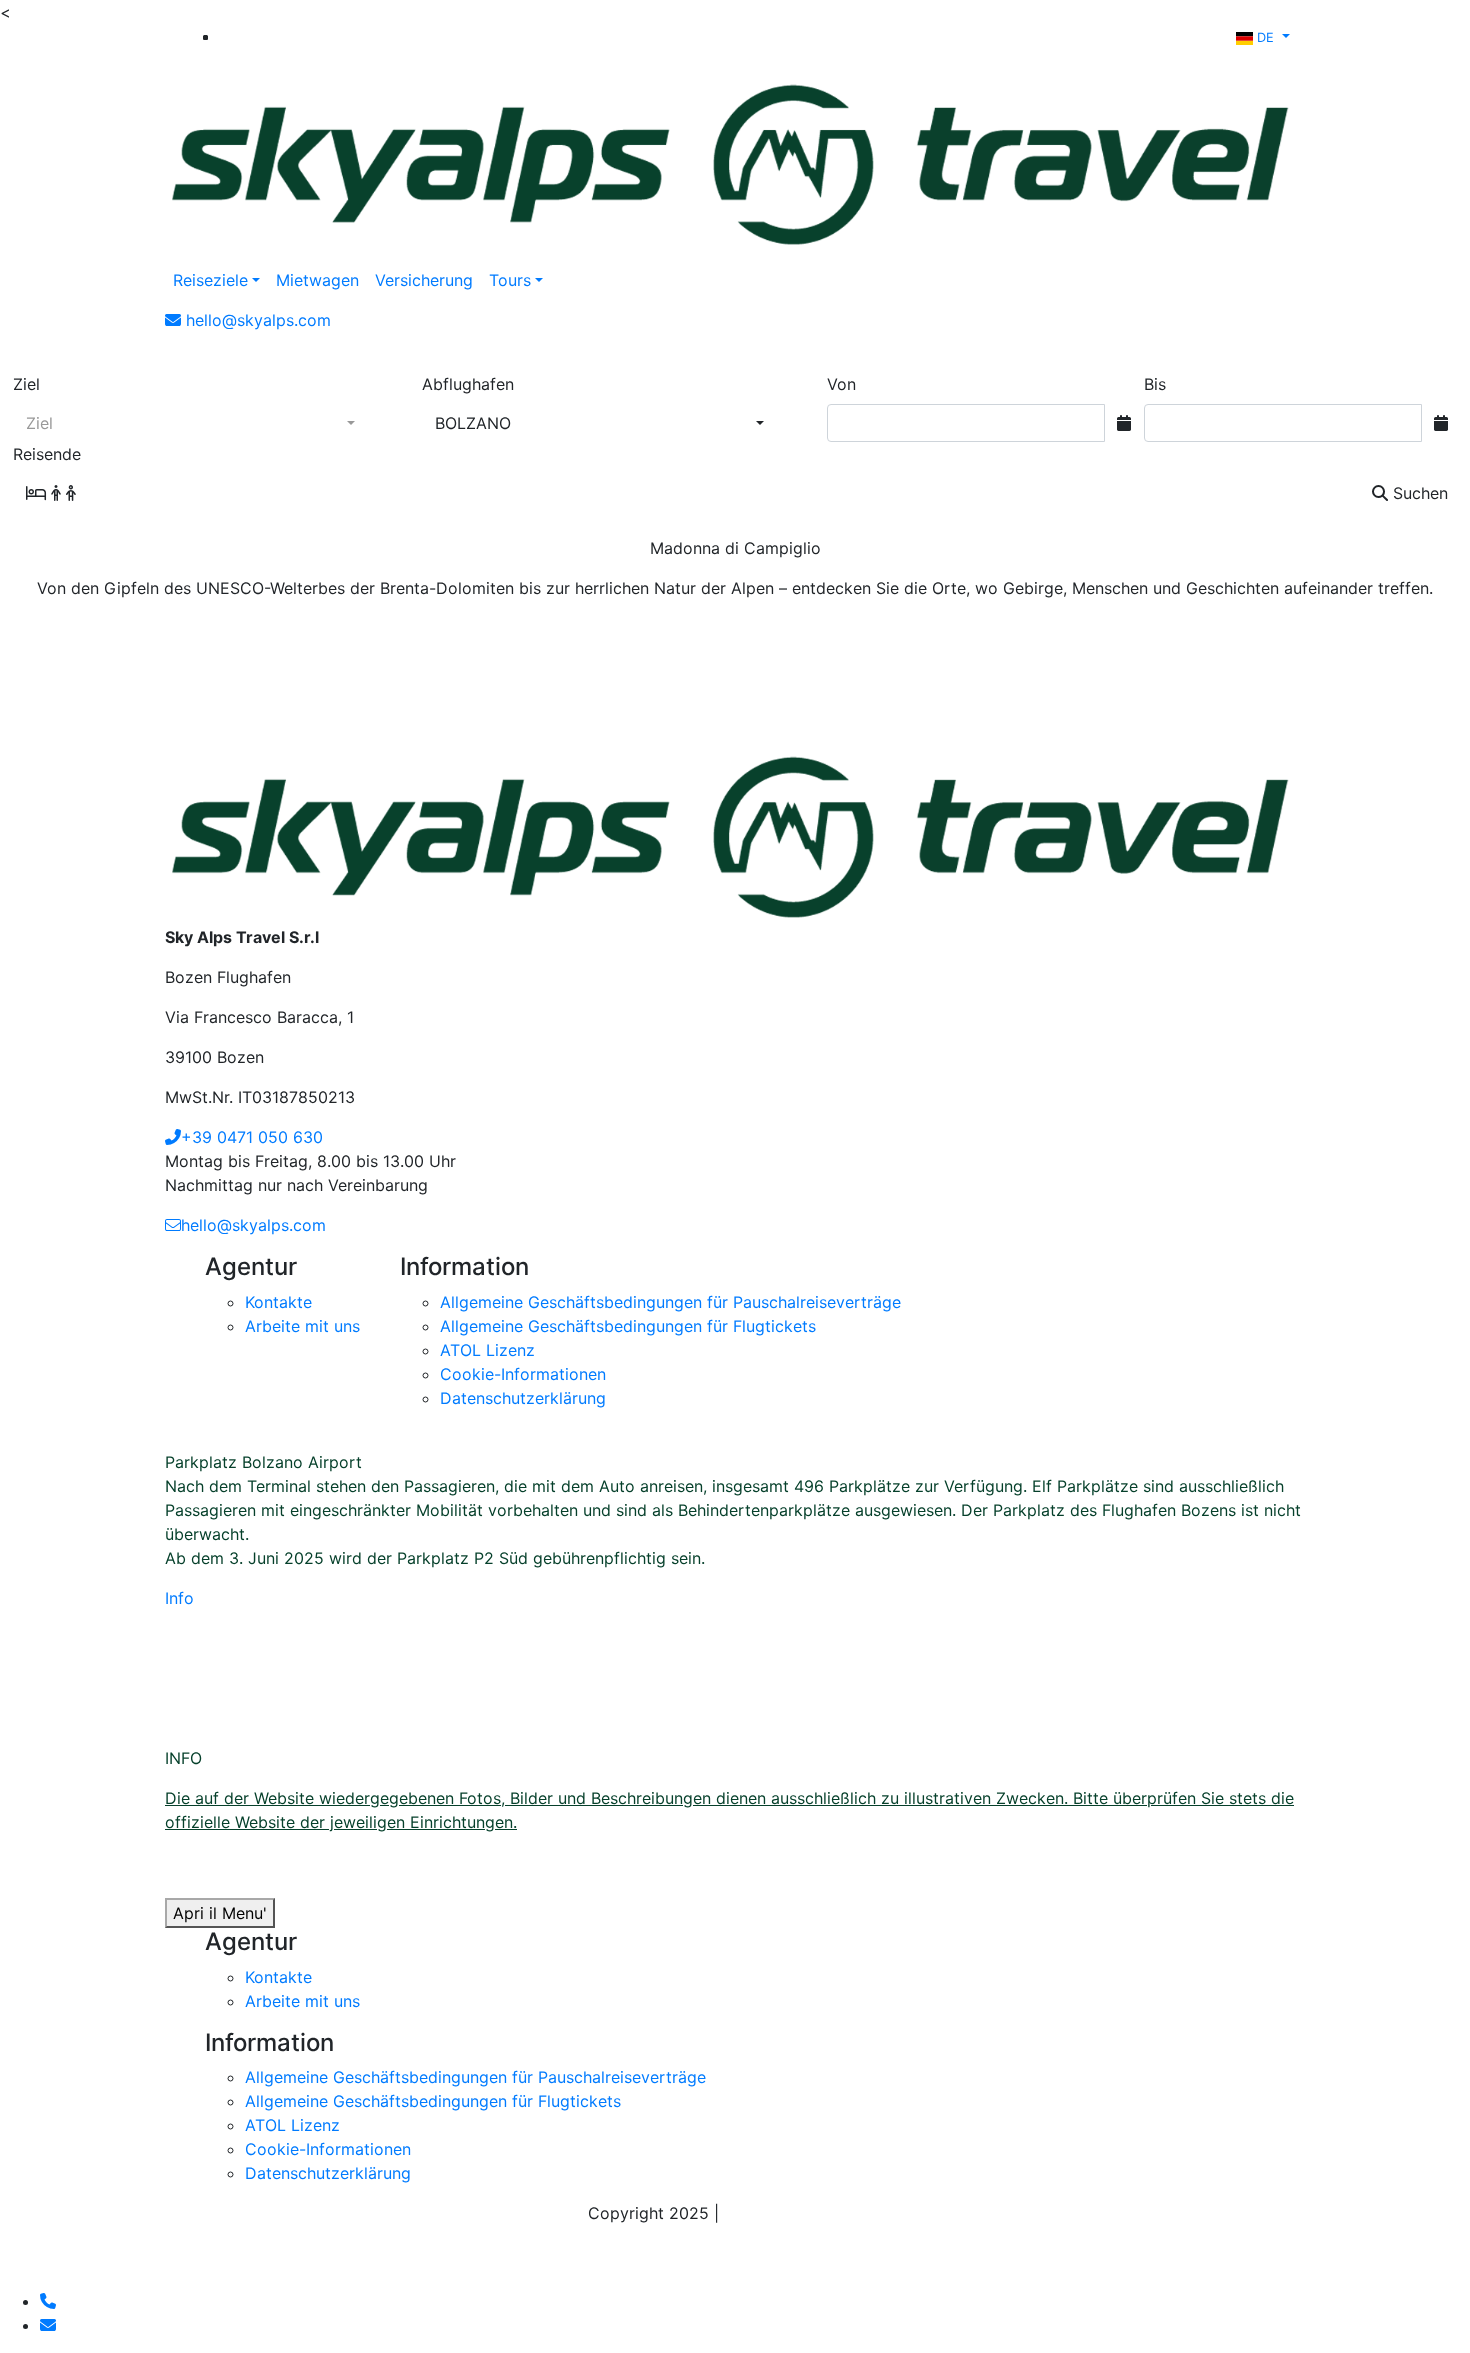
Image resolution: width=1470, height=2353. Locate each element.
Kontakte (278, 1302)
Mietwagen (317, 280)
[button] (1263, 36)
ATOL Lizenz (487, 1350)
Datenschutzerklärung (523, 1398)
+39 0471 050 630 (252, 1137)
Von (841, 384)
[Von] (1124, 423)
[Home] (735, 157)
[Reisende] (69, 493)
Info (179, 1598)
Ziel (26, 384)
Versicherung (424, 280)
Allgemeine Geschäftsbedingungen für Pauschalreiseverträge (670, 1302)
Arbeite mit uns (302, 1326)
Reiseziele (210, 280)
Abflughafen (468, 384)
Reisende (47, 454)
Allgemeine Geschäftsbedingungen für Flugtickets (628, 1326)
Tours (510, 280)
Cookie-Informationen (523, 1374)
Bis (1155, 384)
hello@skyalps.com (253, 1225)
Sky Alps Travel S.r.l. (803, 2213)
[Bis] (1441, 423)
